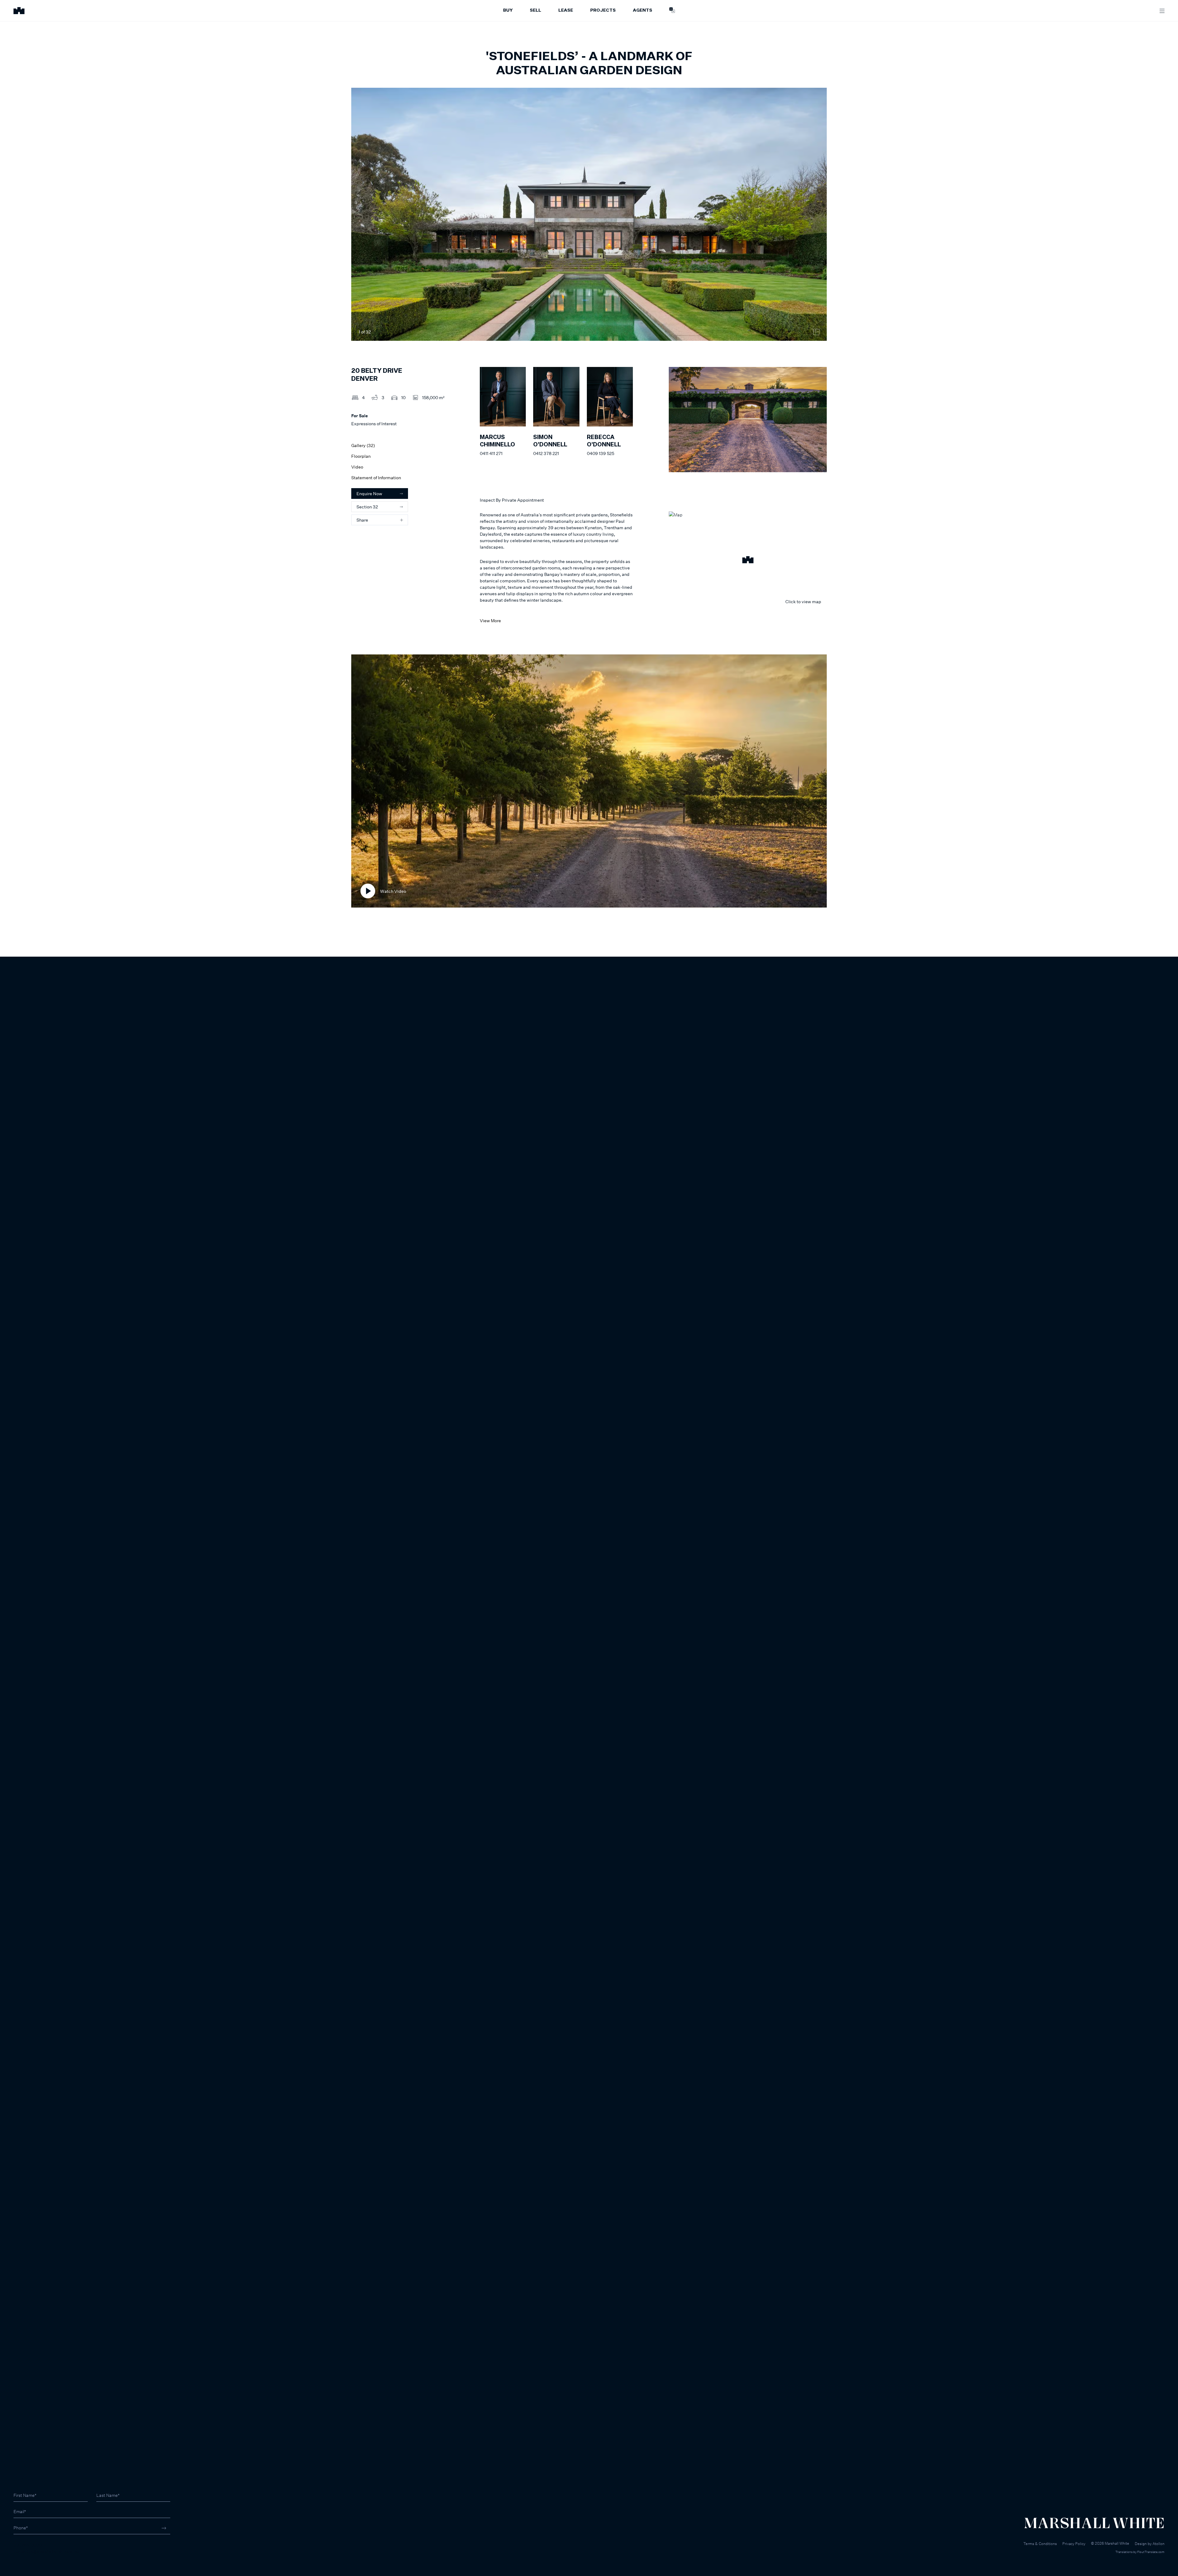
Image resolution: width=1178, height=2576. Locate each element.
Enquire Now (369, 494)
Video (357, 467)
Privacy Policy (1074, 2544)
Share (362, 520)
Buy (508, 10)
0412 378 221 (546, 453)
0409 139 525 (601, 453)
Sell (535, 10)
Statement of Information (376, 478)
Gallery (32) (363, 445)
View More (490, 621)
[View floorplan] (816, 332)
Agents (643, 10)
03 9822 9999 (28, 2545)
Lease (566, 10)
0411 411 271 (491, 453)
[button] (748, 561)
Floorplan (361, 456)
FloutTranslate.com (1151, 2552)
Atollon (1159, 2544)
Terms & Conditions (1040, 2544)
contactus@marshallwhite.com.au (46, 2551)
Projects (603, 10)
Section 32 (367, 507)
